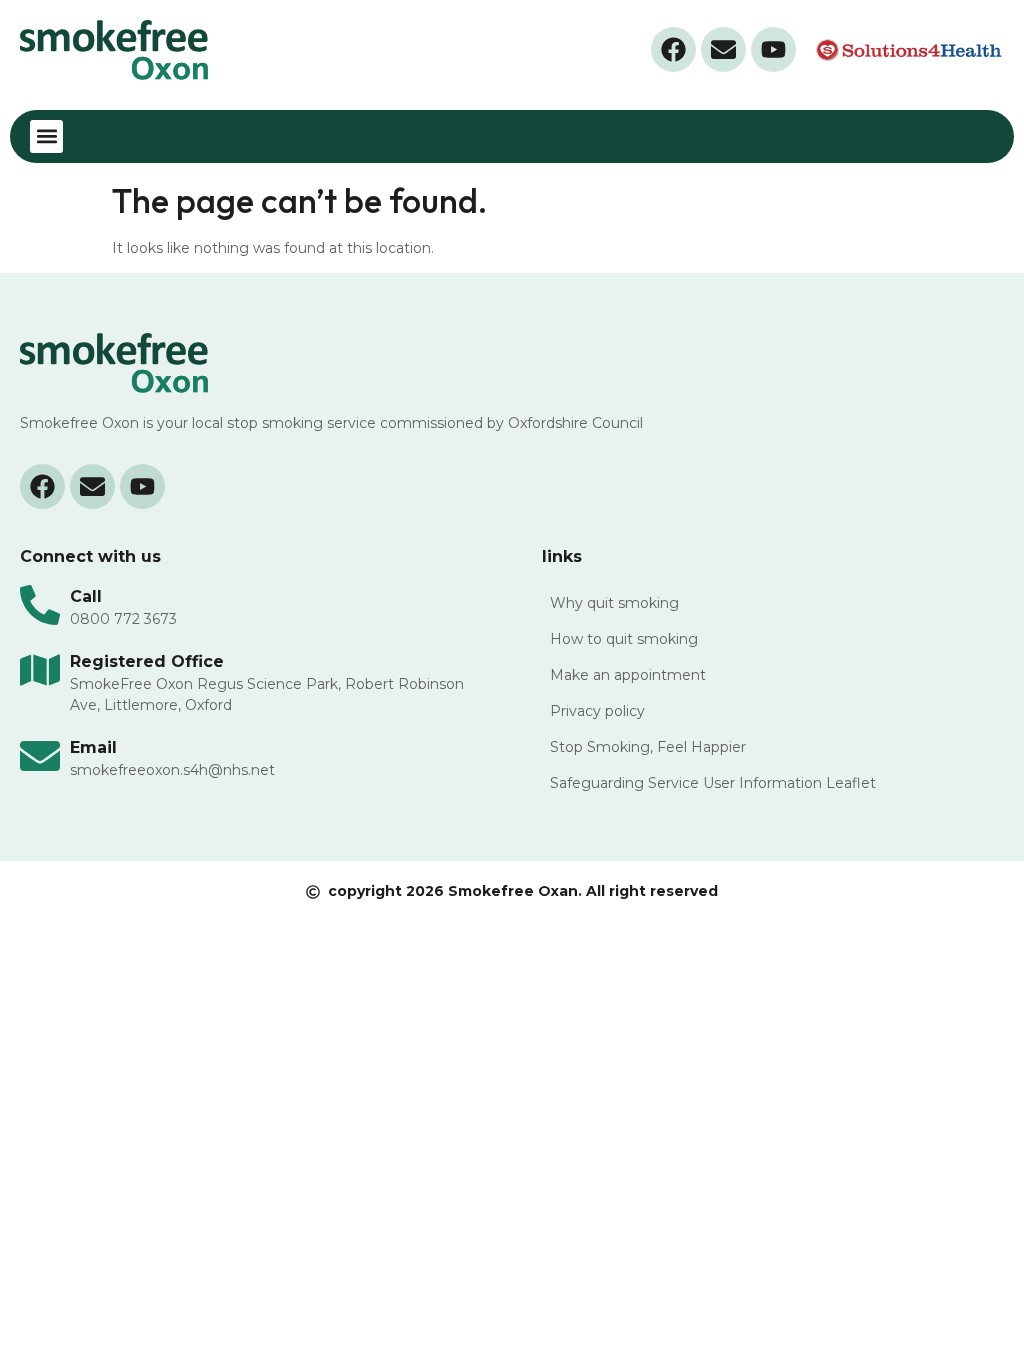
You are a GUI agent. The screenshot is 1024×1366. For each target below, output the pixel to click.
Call (86, 596)
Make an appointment (628, 675)
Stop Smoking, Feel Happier (648, 747)
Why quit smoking (614, 603)
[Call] (40, 605)
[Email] (40, 756)
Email (93, 747)
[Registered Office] (40, 670)
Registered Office (147, 661)
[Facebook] (673, 49)
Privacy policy (597, 711)
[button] (46, 136)
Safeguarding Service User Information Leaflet (713, 783)
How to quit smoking (624, 639)
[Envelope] (723, 49)
